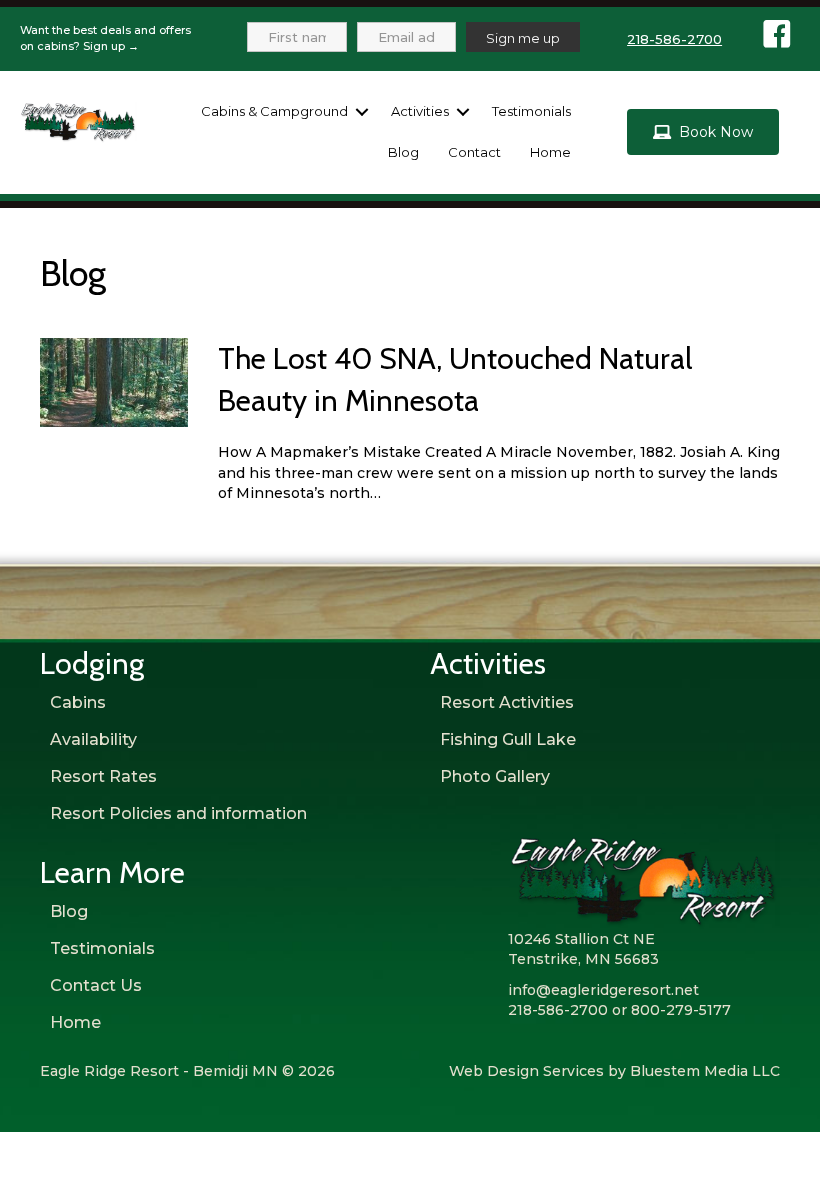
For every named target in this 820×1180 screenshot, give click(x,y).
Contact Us (96, 985)
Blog (403, 152)
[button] (362, 111)
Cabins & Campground (274, 111)
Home (550, 152)
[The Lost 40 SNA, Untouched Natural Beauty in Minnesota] (114, 382)
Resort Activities (507, 702)
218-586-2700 (674, 39)
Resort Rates (103, 776)
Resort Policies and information (178, 813)
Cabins (78, 702)
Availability (93, 739)
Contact (474, 152)
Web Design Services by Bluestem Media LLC (614, 1071)
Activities (420, 111)
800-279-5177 (681, 1010)
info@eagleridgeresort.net (603, 990)
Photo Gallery (495, 776)
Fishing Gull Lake (508, 739)
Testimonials (531, 111)
